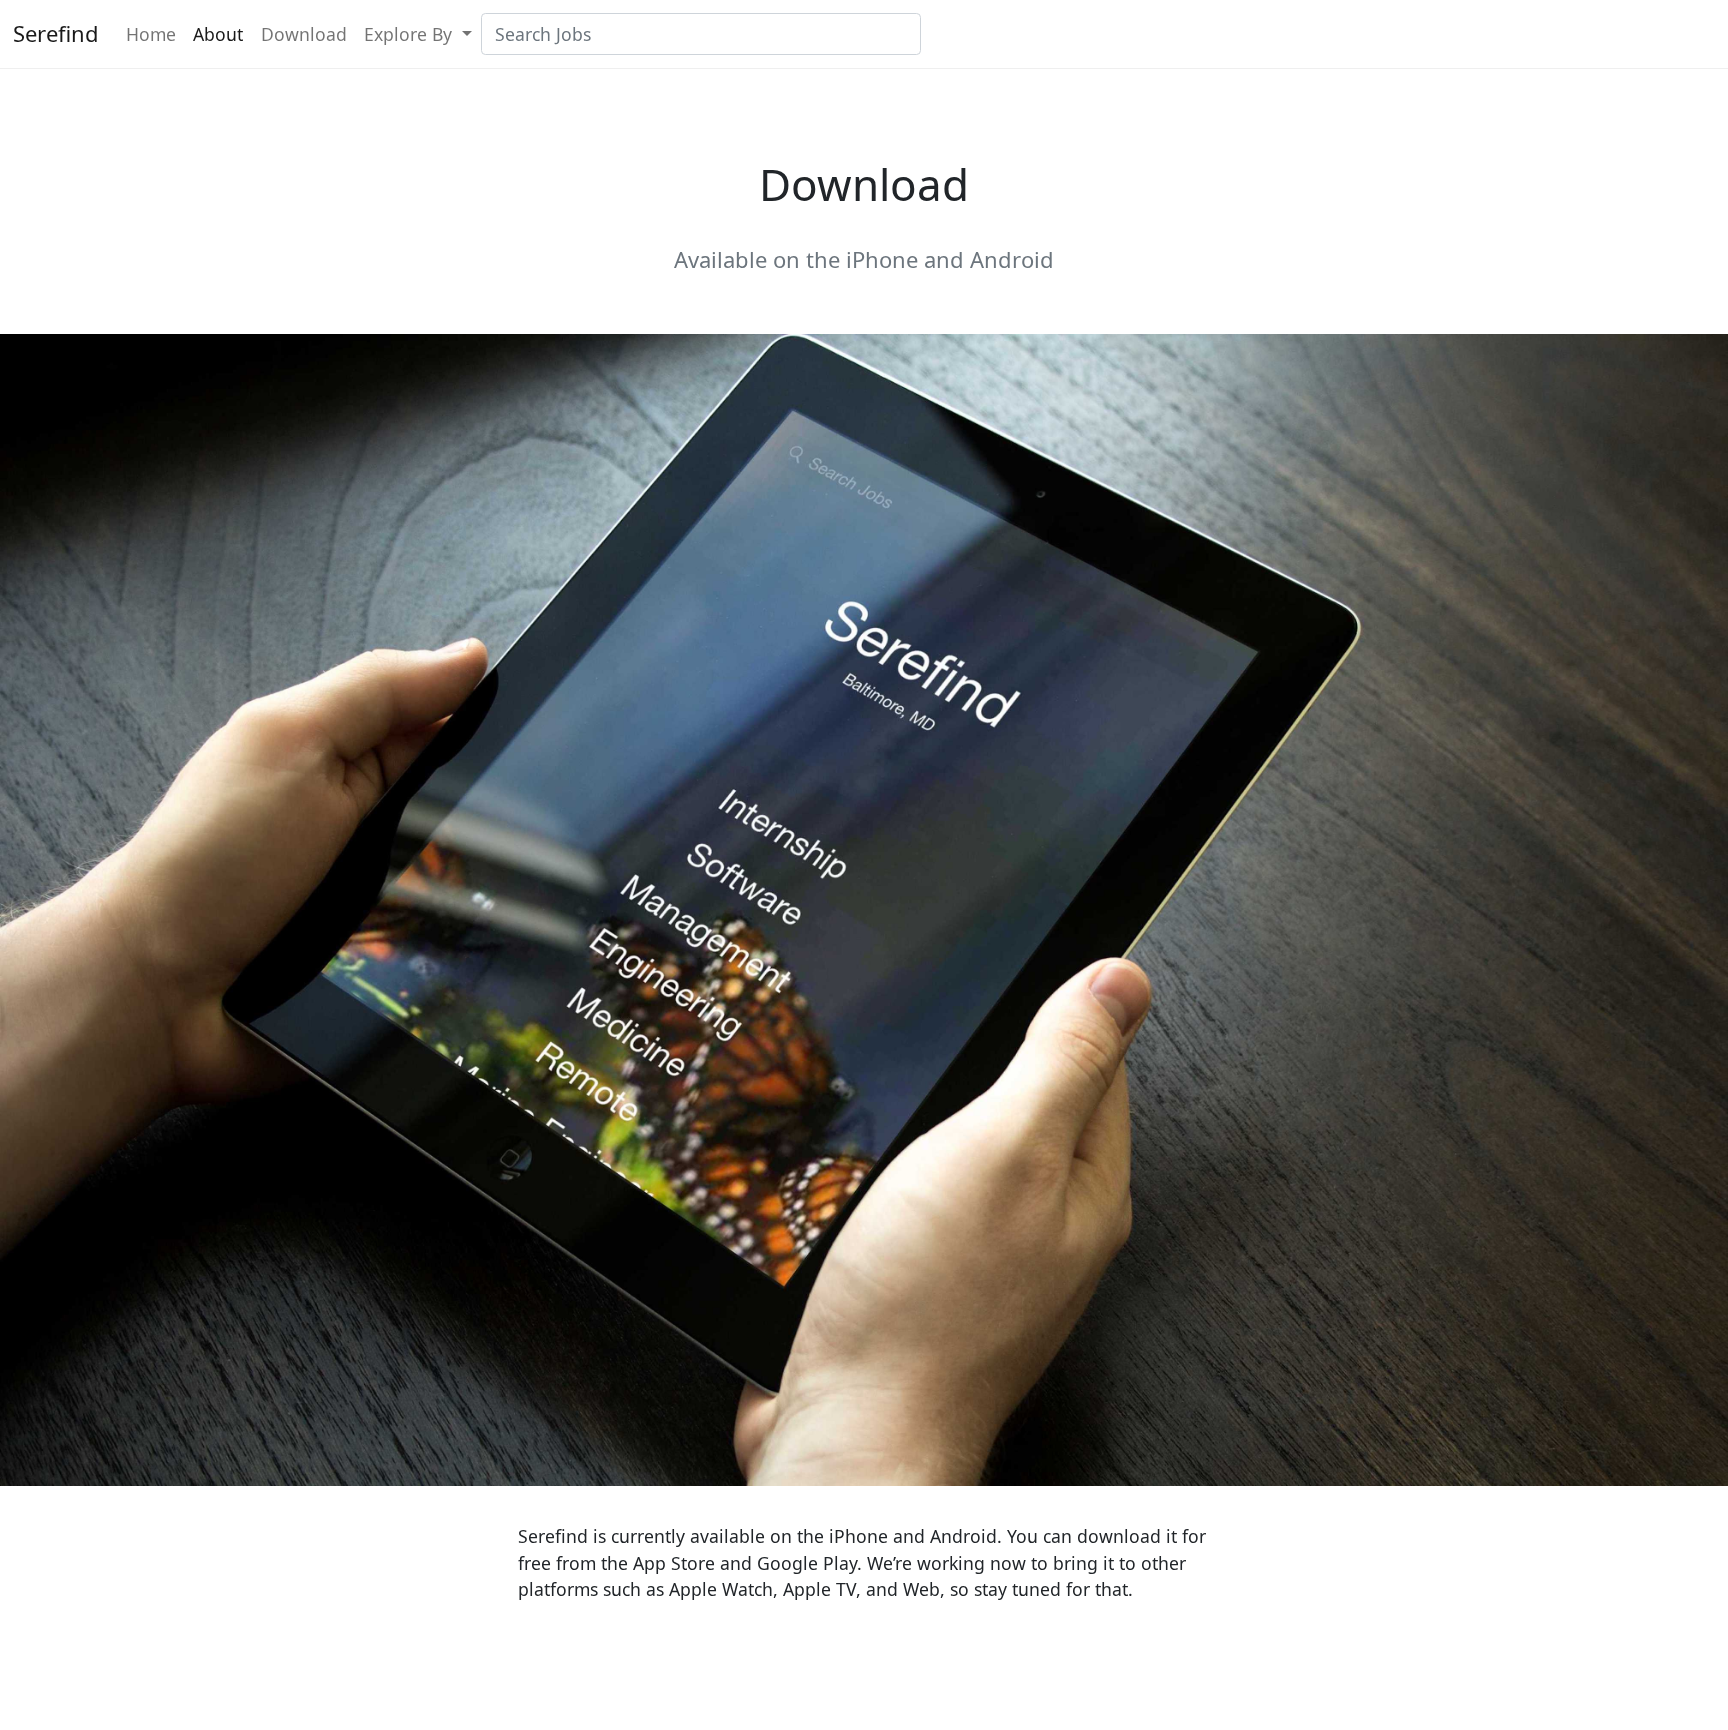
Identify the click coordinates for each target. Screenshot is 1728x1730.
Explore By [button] (410, 34)
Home (151, 34)
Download (304, 34)
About (218, 34)
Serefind (56, 33)
